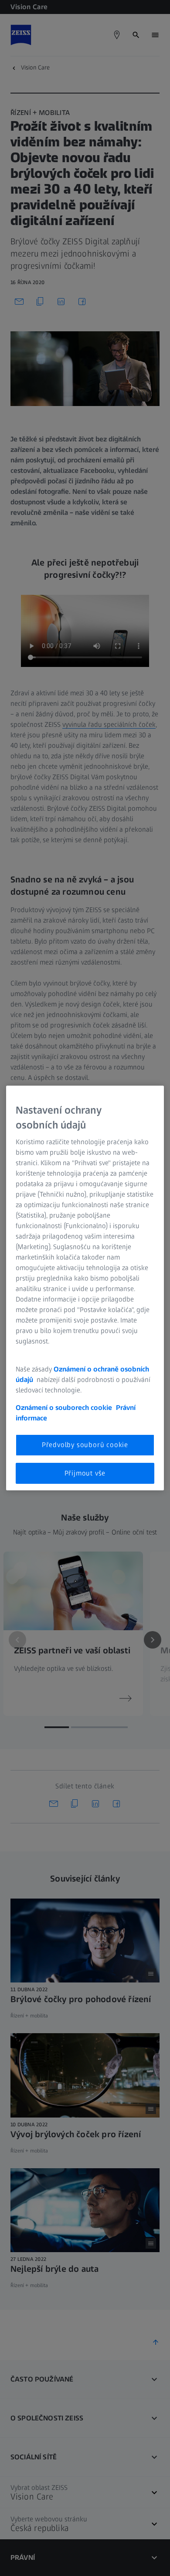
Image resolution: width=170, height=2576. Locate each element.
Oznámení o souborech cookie (64, 1408)
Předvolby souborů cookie (85, 1445)
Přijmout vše (85, 1473)
